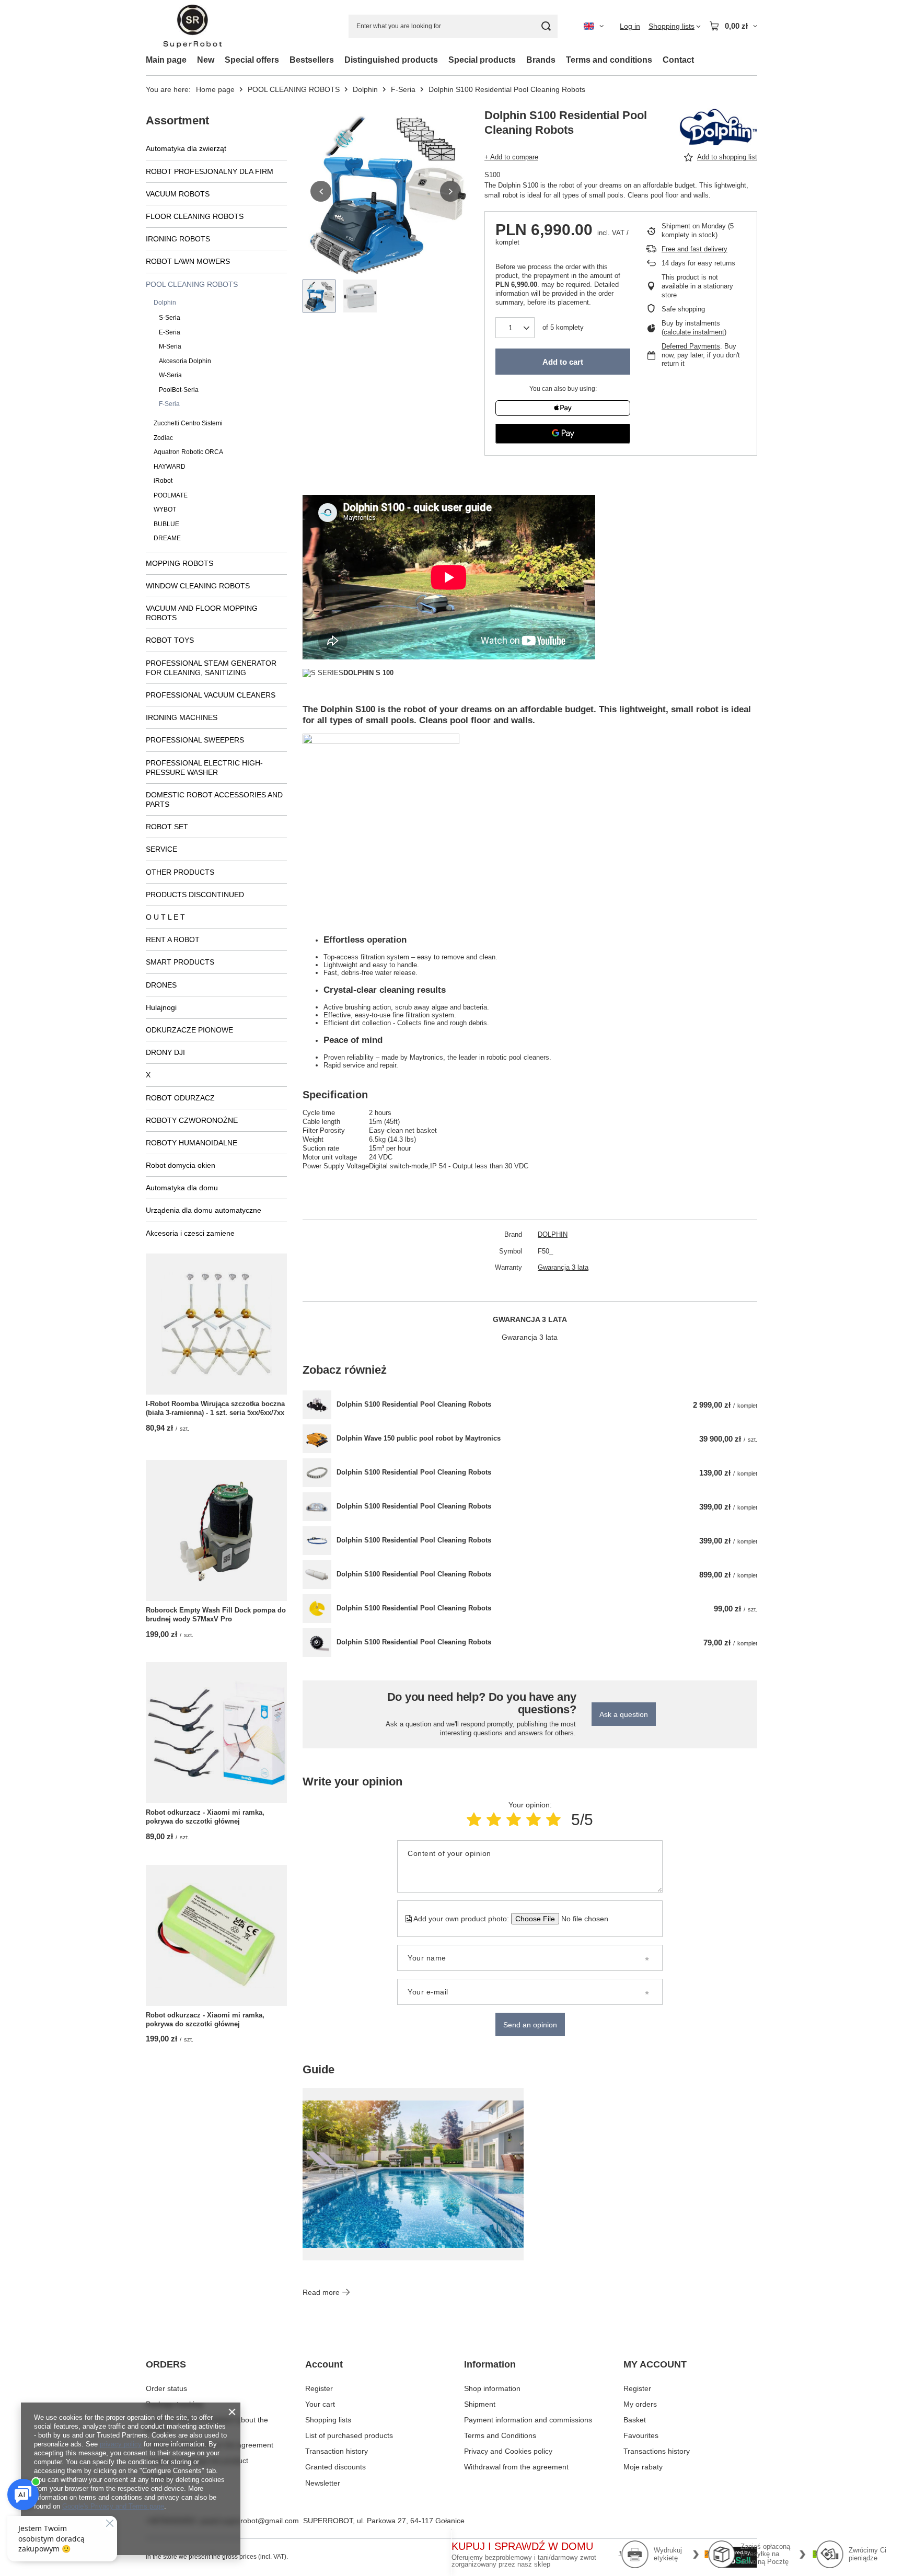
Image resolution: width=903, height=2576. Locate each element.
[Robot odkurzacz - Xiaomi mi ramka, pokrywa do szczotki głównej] (216, 1733)
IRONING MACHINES (182, 717)
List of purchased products (349, 2435)
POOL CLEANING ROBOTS (294, 89)
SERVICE (161, 849)
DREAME (167, 538)
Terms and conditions (609, 60)
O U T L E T (165, 917)
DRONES (161, 985)
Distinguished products (391, 60)
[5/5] (553, 1820)
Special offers (252, 60)
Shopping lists (328, 2420)
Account (324, 2364)
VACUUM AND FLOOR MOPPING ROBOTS (202, 613)
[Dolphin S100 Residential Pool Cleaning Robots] (317, 1405)
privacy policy (121, 2444)
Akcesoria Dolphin (185, 361)
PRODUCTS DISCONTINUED (195, 895)
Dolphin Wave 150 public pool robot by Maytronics (419, 1438)
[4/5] (534, 1820)
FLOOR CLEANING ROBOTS (195, 216)
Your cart (320, 2404)
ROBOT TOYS (170, 640)
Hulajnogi (161, 1007)
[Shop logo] (193, 26)
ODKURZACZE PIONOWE (189, 1030)
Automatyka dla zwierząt (186, 148)
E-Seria (170, 332)
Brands (541, 60)
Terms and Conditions (500, 2435)
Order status (166, 2388)
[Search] (546, 26)
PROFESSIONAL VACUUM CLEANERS (211, 695)
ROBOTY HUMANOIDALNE (192, 1143)
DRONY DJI (165, 1052)
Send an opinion (530, 2025)
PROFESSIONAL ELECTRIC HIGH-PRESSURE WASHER (204, 768)
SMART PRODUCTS (180, 962)
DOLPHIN (553, 1234)
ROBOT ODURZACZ (180, 1098)
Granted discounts (335, 2467)
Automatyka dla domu (182, 1188)
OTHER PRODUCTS (180, 872)
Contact (678, 60)
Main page (166, 60)
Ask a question (624, 1714)
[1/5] (474, 1820)
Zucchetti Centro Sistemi (188, 423)
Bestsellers (312, 60)
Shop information (492, 2388)
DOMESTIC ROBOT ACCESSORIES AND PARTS (214, 799)
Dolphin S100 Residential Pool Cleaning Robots (414, 1404)
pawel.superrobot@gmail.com (250, 2521)
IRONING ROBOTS (178, 239)
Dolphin (365, 89)
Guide (319, 2069)
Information (490, 2364)
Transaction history (337, 2451)
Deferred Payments (691, 346)
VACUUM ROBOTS (178, 194)
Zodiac (163, 438)
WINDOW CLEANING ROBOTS (198, 586)
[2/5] (494, 1820)
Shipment (480, 2404)
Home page (215, 89)
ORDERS (166, 2364)
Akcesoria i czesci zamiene (190, 1233)
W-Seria (170, 375)
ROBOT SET (167, 827)
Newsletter (323, 2483)
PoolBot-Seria (179, 390)
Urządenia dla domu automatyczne (204, 1210)
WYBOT (165, 509)
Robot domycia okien (181, 1165)
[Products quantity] (515, 328)
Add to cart (563, 362)
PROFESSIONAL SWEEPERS (195, 740)
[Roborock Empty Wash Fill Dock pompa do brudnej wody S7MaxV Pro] (216, 1530)
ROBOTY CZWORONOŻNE (192, 1120)
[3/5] (514, 1820)
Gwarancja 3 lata (563, 1267)
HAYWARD (170, 467)
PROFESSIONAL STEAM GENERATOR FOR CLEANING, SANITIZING (211, 668)
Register (319, 2388)
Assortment (177, 120)
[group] (386, 191)
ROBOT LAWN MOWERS (188, 261)
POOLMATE (171, 495)
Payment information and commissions (528, 2420)
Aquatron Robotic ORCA (188, 452)
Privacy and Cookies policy (508, 2451)
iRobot (163, 481)
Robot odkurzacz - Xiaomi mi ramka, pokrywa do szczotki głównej (205, 1817)
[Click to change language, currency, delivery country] (594, 26)
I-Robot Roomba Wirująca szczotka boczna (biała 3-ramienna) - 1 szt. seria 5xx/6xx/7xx (215, 1408)
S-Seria (170, 318)
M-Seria (170, 346)
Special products (482, 60)
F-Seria (403, 89)
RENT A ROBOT (173, 939)
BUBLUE (166, 524)
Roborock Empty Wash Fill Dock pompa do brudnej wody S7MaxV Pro (216, 1615)
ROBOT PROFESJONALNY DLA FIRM (210, 171)
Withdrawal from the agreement (516, 2467)
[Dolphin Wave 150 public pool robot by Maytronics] (317, 1439)
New (206, 60)
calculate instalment (694, 332)
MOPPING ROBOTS (180, 563)
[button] (321, 191)
